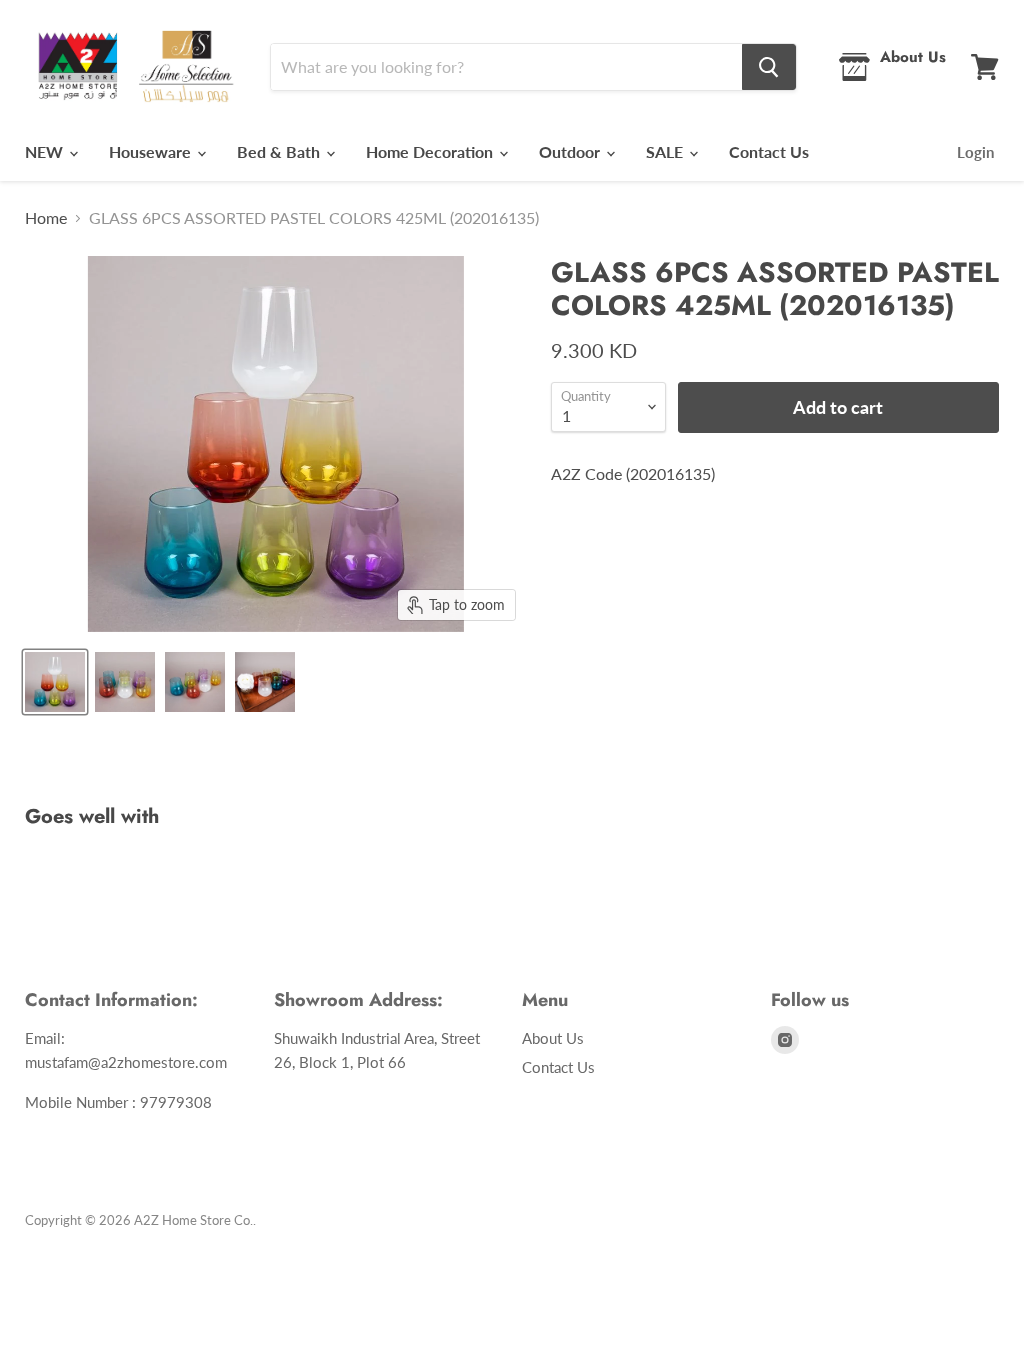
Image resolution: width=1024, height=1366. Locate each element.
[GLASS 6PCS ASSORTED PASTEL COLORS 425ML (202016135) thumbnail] (55, 682)
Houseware (152, 151)
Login (975, 152)
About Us (553, 1038)
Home (46, 218)
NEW (46, 151)
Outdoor (571, 151)
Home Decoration (431, 151)
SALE (666, 151)
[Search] (769, 67)
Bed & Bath (280, 151)
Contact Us (769, 151)
